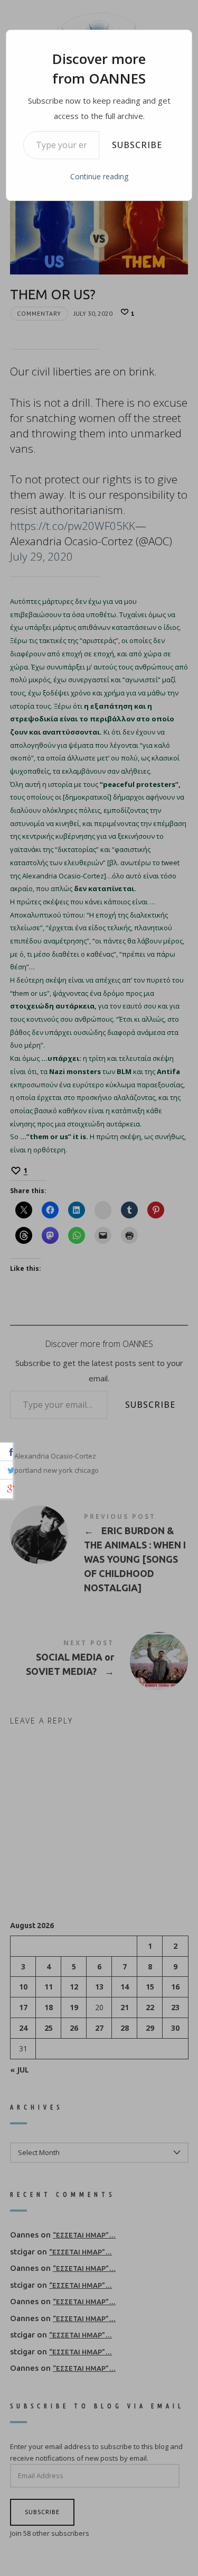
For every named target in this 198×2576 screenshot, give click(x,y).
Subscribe (137, 145)
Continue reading (99, 176)
